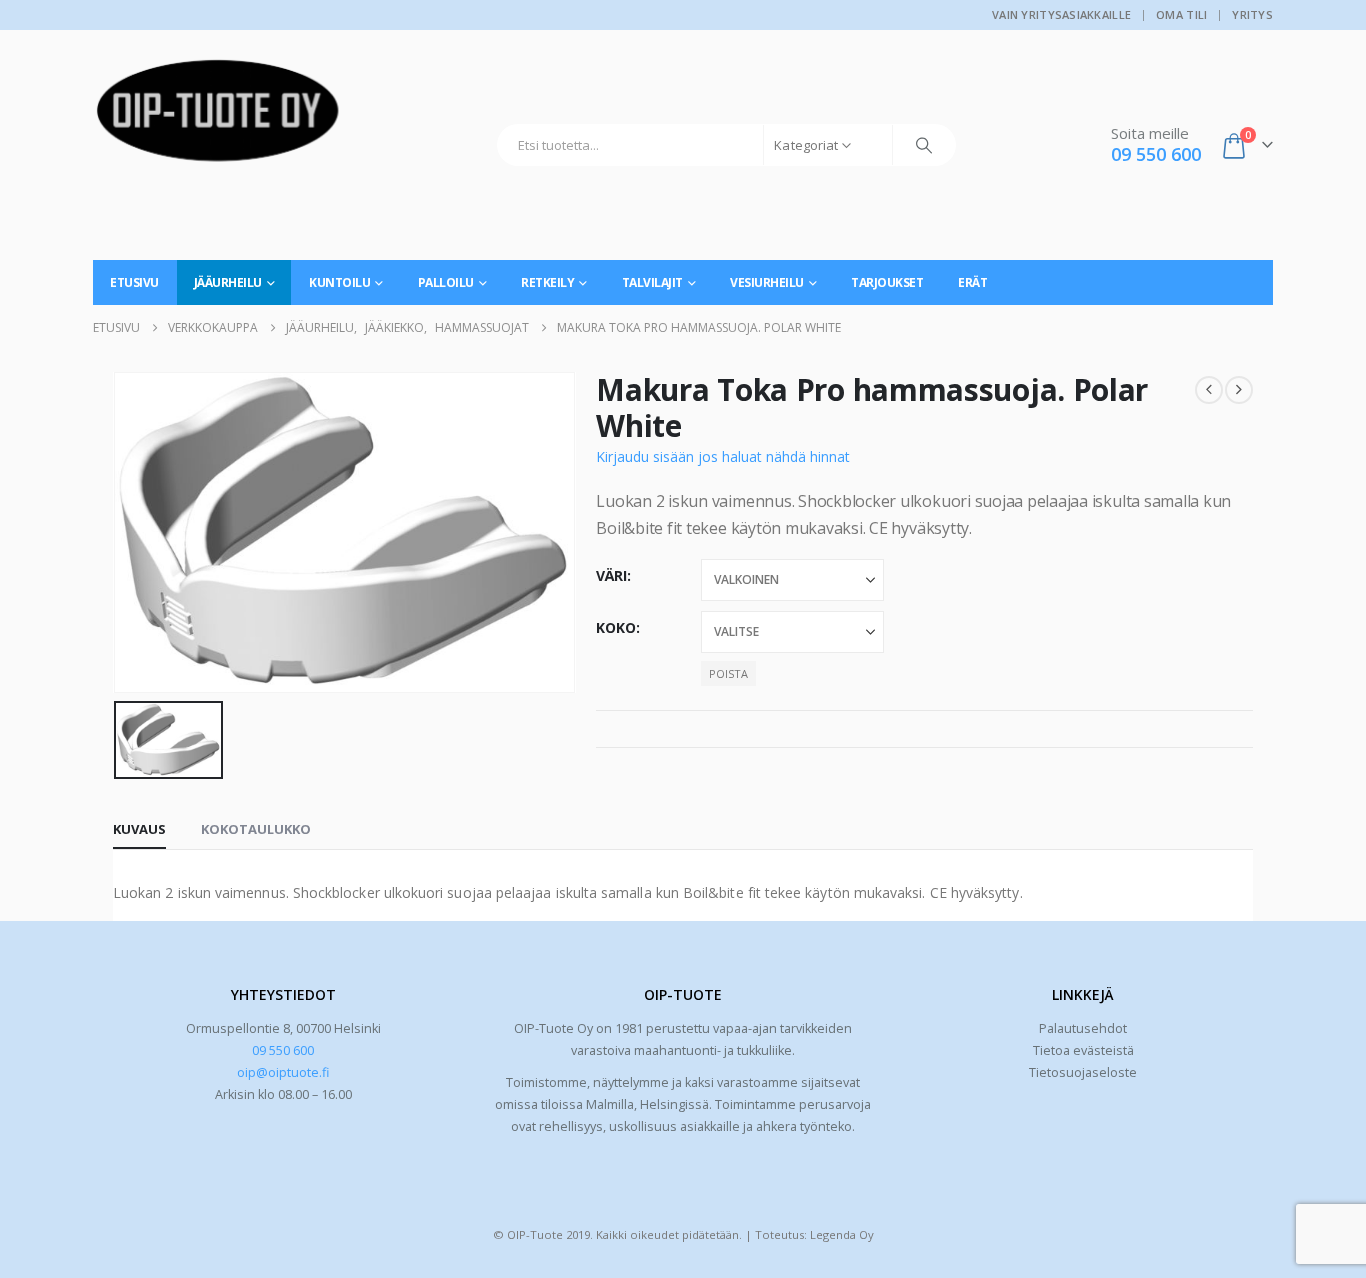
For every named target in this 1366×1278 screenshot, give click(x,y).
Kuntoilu (339, 282)
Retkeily (547, 282)
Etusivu (134, 282)
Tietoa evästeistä (1083, 1050)
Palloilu (446, 282)
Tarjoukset (887, 282)
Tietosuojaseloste (1083, 1072)
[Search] (924, 145)
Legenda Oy (842, 1234)
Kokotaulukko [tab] (256, 829)
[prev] (1209, 390)
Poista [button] (728, 673)
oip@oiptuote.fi (283, 1072)
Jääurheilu (228, 282)
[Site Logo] (218, 118)
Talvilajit (652, 282)
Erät (972, 282)
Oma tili (1181, 14)
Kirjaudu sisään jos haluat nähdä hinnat (723, 456)
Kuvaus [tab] (139, 829)
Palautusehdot (1083, 1028)
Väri (611, 575)
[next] (1239, 390)
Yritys (1252, 14)
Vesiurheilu (767, 282)
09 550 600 (283, 1050)
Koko (616, 627)
